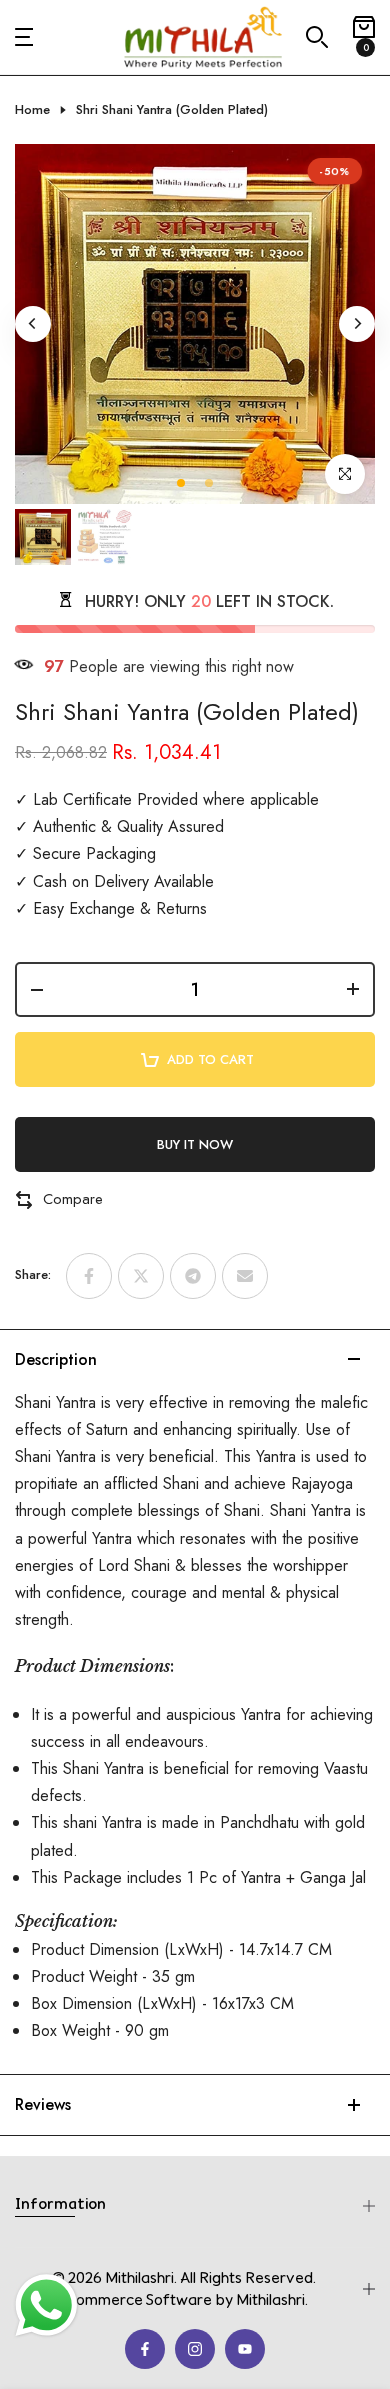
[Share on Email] (245, 1276)
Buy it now (195, 1144)
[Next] (357, 324)
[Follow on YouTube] (245, 2349)
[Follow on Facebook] (145, 2349)
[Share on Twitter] (141, 1276)
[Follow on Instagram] (195, 2349)
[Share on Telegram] (193, 1276)
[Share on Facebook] (89, 1276)
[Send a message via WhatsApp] (46, 2305)
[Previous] (33, 324)
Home (32, 110)
